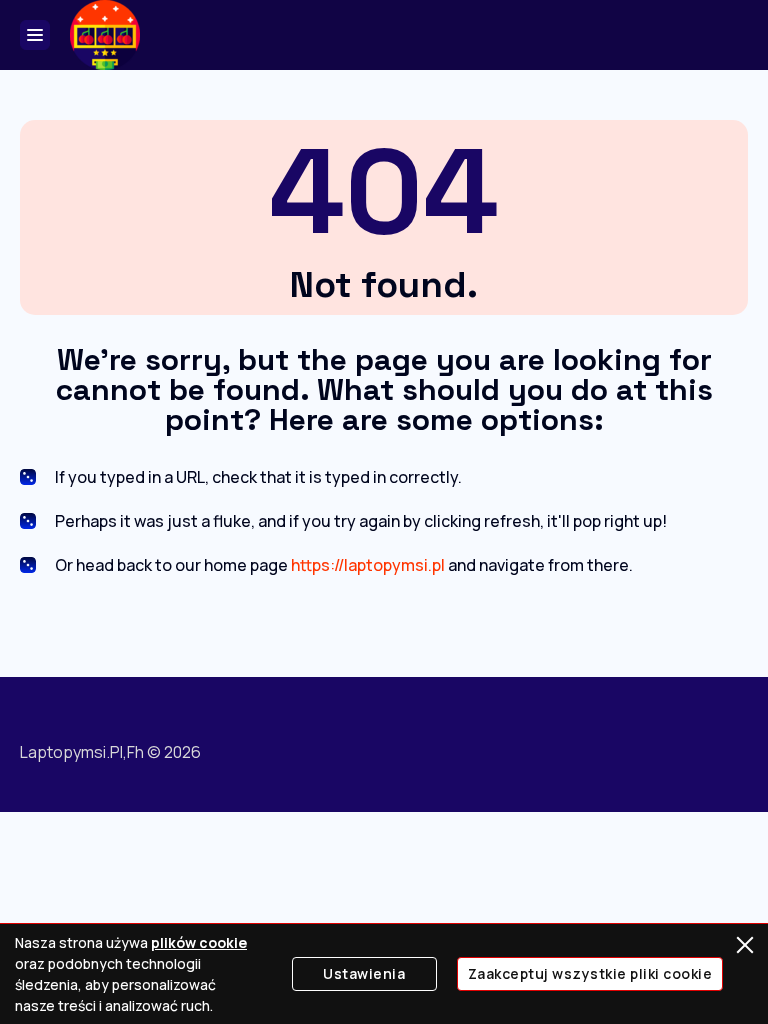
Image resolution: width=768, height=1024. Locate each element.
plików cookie (199, 942)
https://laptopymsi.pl (368, 565)
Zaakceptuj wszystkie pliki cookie (590, 973)
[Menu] (35, 35)
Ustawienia (364, 973)
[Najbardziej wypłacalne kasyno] (105, 35)
